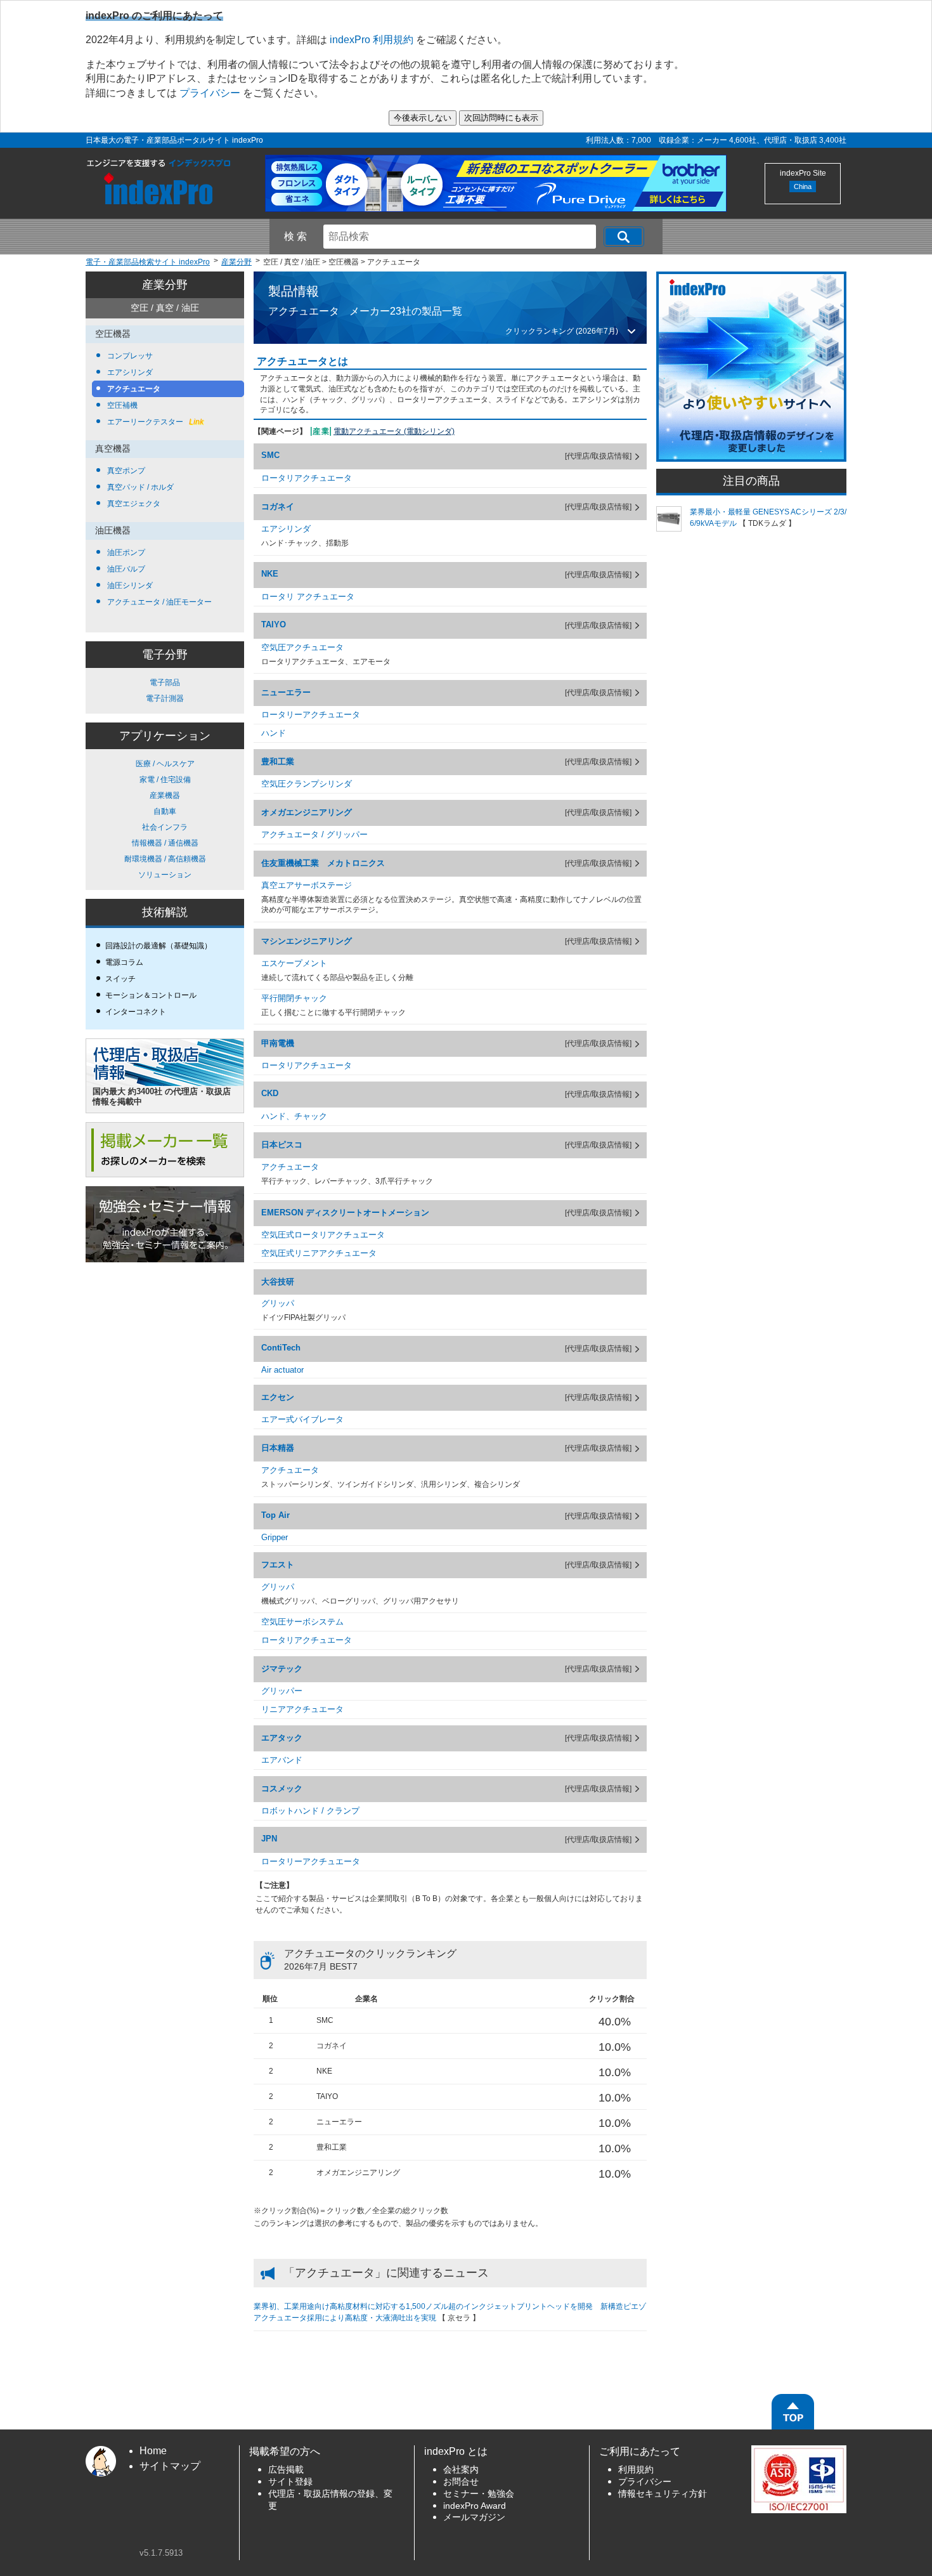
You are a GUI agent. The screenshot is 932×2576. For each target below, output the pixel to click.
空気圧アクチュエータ (302, 647)
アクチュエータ (133, 389)
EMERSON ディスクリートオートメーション (345, 1213)
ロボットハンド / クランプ (310, 1811)
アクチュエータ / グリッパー (314, 834)
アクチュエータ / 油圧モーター (159, 602)
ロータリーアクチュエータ (311, 715)
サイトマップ (170, 2466)
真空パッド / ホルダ (139, 487)
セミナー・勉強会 (479, 2494)
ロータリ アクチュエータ (308, 597)
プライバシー (210, 93)
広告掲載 (286, 2470)
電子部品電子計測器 (165, 690)
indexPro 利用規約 (372, 40)
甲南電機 (278, 1043)
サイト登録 (290, 2482)
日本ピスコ (282, 1145)
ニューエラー (286, 692)
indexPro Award (475, 2506)
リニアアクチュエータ (302, 1709)
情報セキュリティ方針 (663, 2494)
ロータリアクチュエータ (307, 478)
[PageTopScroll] (793, 2412)
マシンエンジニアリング (307, 941)
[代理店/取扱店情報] (598, 456)
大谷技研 (278, 1282)
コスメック (282, 1788)
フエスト (278, 1565)
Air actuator (282, 1370)
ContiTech (281, 1348)
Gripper (275, 1537)
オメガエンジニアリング (307, 812)
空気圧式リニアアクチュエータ (319, 1253)
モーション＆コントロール (151, 995)
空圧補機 (121, 405)
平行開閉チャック (294, 998)
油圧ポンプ (125, 552)
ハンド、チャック (294, 1116)
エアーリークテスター (154, 422)
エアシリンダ (129, 372)
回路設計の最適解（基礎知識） (159, 946)
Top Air (275, 1515)
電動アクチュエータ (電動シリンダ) (394, 431)
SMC (270, 455)
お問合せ (461, 2482)
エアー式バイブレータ (302, 1419)
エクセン (278, 1397)
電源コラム (124, 962)
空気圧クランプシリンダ (307, 784)
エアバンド (282, 1760)
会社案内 (461, 2470)
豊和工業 (278, 762)
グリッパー (282, 1691)
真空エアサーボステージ (307, 885)
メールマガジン (474, 2517)
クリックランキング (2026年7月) (562, 331)
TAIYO (274, 624)
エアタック (282, 1738)
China (803, 186)
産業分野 (165, 285)
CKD (270, 1093)
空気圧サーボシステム (302, 1622)
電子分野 (165, 655)
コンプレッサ (129, 356)
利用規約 (636, 2470)
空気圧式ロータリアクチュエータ (323, 1235)
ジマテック (282, 1669)
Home (153, 2451)
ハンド (274, 733)
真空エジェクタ (133, 504)
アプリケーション (165, 736)
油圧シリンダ (129, 585)
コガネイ (278, 507)
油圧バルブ (125, 569)
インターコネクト (136, 1012)
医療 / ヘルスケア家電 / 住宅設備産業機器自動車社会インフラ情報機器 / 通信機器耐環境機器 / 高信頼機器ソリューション (165, 819)
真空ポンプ (125, 471)
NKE (270, 574)
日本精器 (278, 1448)
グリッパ (278, 1303)
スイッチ (120, 979)
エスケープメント (294, 963)
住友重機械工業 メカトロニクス (323, 863)
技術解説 (165, 912)
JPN (269, 1839)
